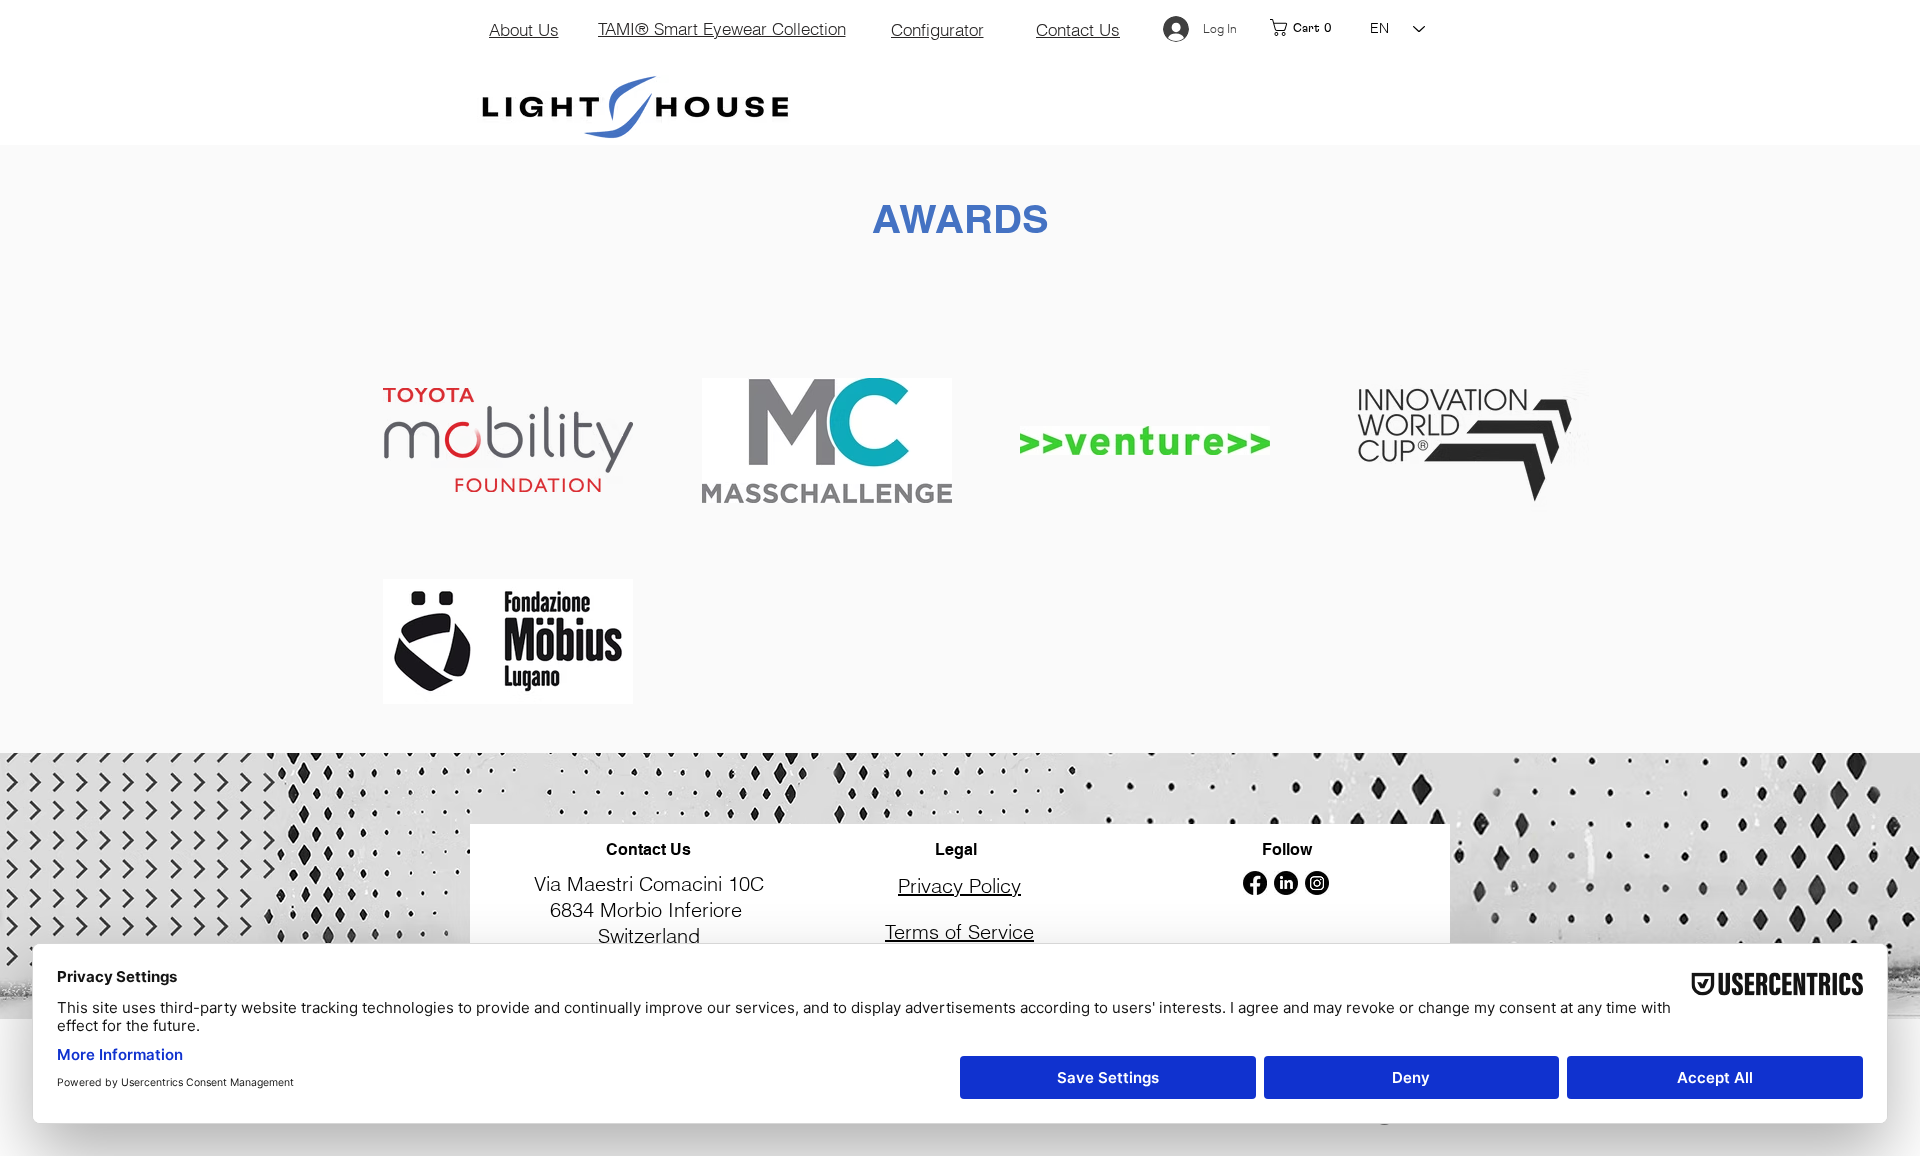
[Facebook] (1255, 883)
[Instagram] (1317, 883)
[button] (1312, 27)
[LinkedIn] (1286, 883)
